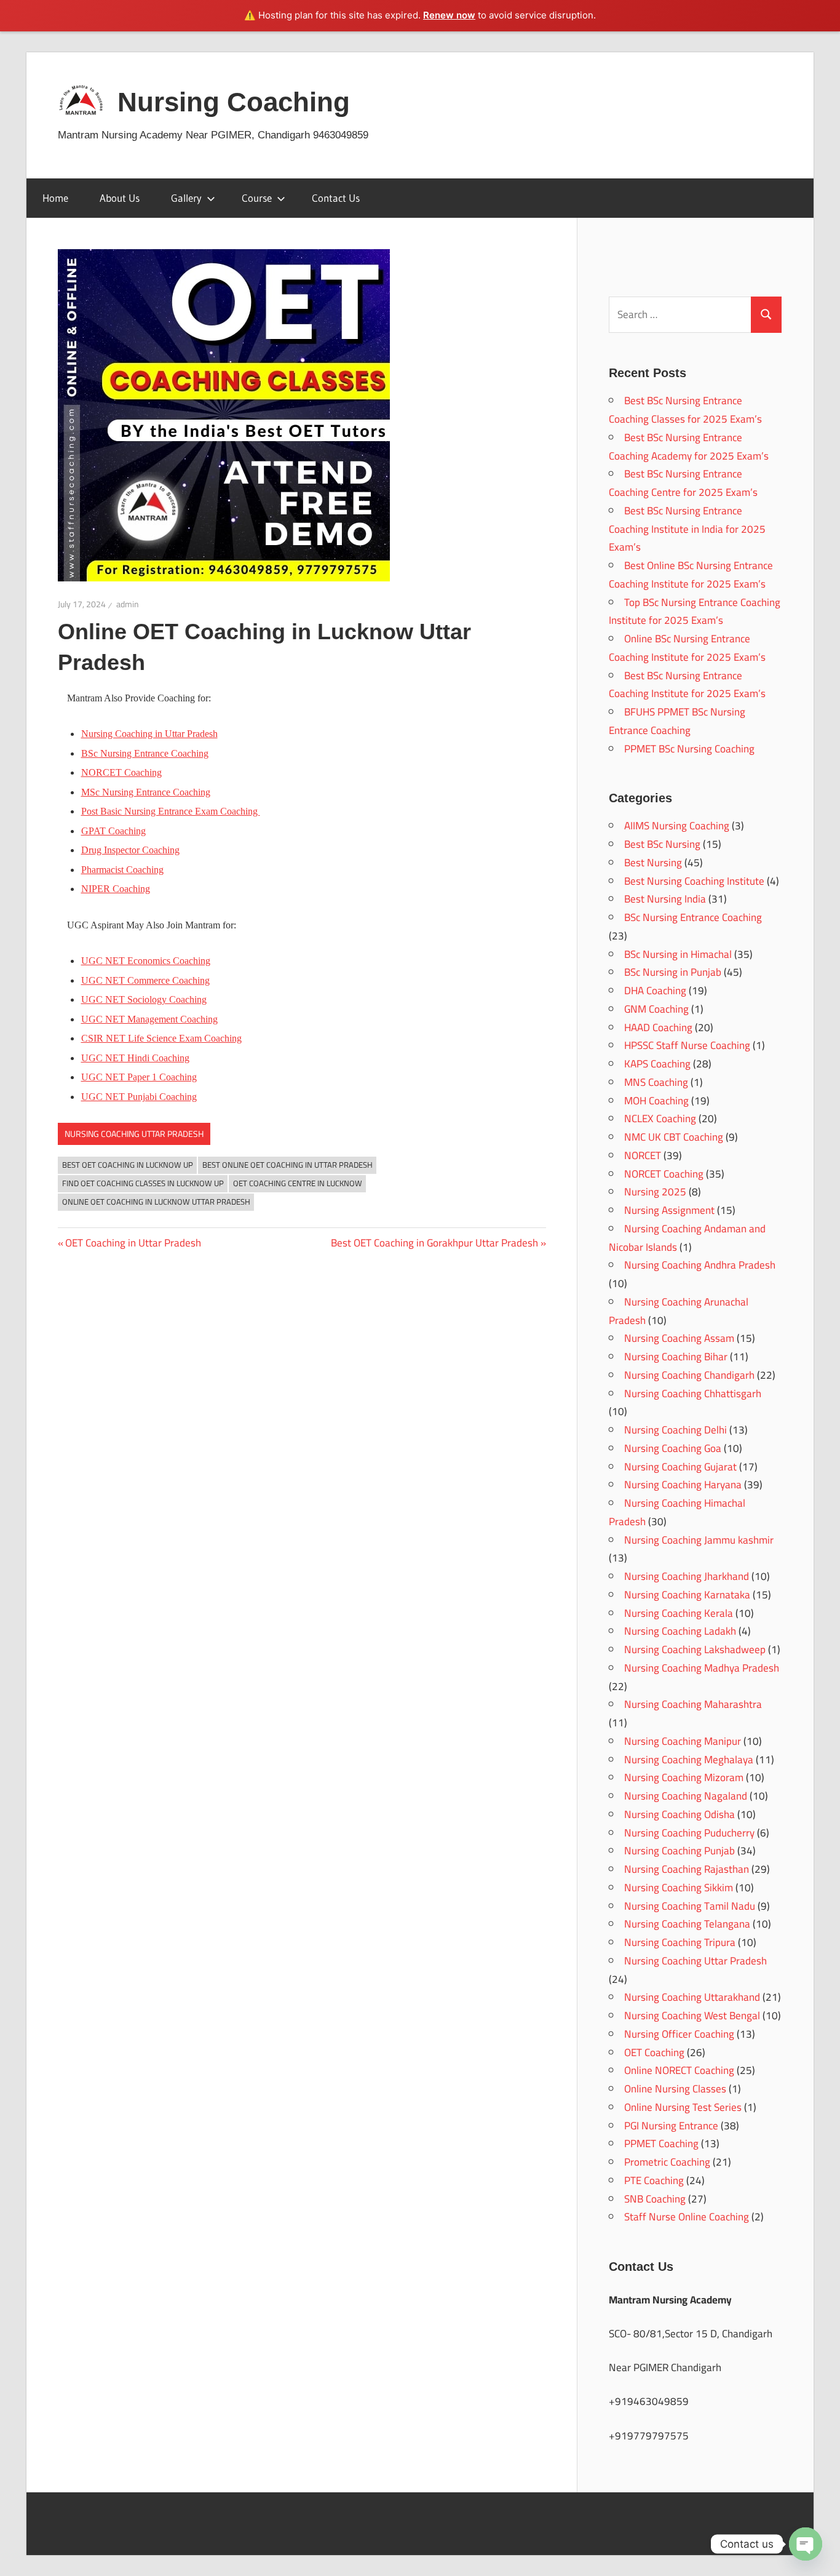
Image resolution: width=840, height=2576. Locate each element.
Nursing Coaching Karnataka (687, 1595)
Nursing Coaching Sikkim (679, 1888)
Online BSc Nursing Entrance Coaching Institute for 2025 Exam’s (687, 648)
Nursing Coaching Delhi (676, 1430)
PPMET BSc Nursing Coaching (689, 749)
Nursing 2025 (655, 1192)
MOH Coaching (656, 1101)
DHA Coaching (655, 991)
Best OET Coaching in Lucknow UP (128, 1165)
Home (55, 198)
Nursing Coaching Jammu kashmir (699, 1540)
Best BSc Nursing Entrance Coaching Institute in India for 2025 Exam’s (687, 529)
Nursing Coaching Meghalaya (689, 1760)
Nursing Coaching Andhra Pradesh (700, 1265)
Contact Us (336, 198)
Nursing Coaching (234, 102)
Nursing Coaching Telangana (687, 1924)
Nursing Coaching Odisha (680, 1814)
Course (257, 198)
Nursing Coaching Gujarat (680, 1467)
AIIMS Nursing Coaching (677, 826)
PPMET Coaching (661, 2143)
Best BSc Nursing (662, 844)
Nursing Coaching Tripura (680, 1942)
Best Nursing (653, 863)
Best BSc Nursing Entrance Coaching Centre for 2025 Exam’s (683, 483)
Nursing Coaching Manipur (683, 1741)
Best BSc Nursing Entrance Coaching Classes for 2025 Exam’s (685, 410)
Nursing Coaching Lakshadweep (695, 1649)
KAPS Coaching (657, 1064)
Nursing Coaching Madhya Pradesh (702, 1668)
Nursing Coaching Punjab (680, 1851)
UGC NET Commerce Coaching (145, 980)
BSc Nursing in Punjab (673, 972)
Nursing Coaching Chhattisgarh (693, 1394)
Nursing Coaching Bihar (676, 1357)
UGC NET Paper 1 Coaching (139, 1077)
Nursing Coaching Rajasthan (687, 1869)
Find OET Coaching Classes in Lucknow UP (143, 1183)
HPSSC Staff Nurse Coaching (687, 1045)
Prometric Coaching (667, 2162)
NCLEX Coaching (660, 1119)
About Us (120, 198)
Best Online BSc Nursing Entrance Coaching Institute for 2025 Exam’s (691, 575)
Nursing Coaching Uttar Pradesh (134, 1134)
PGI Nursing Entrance (671, 2126)
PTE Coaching (654, 2180)
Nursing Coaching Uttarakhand (692, 1997)
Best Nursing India (665, 899)
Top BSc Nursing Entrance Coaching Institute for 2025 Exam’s (695, 612)
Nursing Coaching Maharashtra (693, 1704)
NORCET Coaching (664, 1174)
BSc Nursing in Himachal (678, 954)
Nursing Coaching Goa (673, 1448)
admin (128, 604)
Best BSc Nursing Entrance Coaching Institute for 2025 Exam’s (687, 685)
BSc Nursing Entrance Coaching (145, 753)
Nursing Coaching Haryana (683, 1485)
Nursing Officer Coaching (679, 2034)
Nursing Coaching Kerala (679, 1613)
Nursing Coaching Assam (679, 1338)
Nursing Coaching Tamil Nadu (690, 1906)
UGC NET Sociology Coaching (144, 999)
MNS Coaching (656, 1082)
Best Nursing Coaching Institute (694, 881)
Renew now (449, 15)
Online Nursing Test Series (683, 2107)
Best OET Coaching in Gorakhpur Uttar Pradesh (434, 1243)
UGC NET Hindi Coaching (135, 1058)
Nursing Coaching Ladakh (680, 1631)
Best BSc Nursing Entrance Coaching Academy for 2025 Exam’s (689, 447)
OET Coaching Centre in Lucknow (298, 1183)
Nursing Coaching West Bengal (692, 2016)
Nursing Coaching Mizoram (684, 1777)
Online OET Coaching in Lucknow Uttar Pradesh (156, 1202)
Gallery (186, 198)
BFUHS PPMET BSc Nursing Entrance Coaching (677, 721)
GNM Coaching (656, 1009)
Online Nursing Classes (675, 2089)
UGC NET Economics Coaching (146, 961)
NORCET (643, 1155)
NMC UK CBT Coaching (674, 1137)
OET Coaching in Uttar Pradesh (133, 1243)
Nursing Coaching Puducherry (689, 1833)
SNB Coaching (655, 2199)
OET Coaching (654, 2052)
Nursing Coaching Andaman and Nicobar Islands (687, 1238)
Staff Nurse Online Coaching (687, 2217)
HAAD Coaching (658, 1027)
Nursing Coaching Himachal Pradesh (677, 1512)
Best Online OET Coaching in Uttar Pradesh (287, 1165)
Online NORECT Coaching (679, 2070)
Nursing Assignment (669, 1210)
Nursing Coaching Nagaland (686, 1796)
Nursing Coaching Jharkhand (687, 1576)
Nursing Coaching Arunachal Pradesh (679, 1311)
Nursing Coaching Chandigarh (689, 1375)
